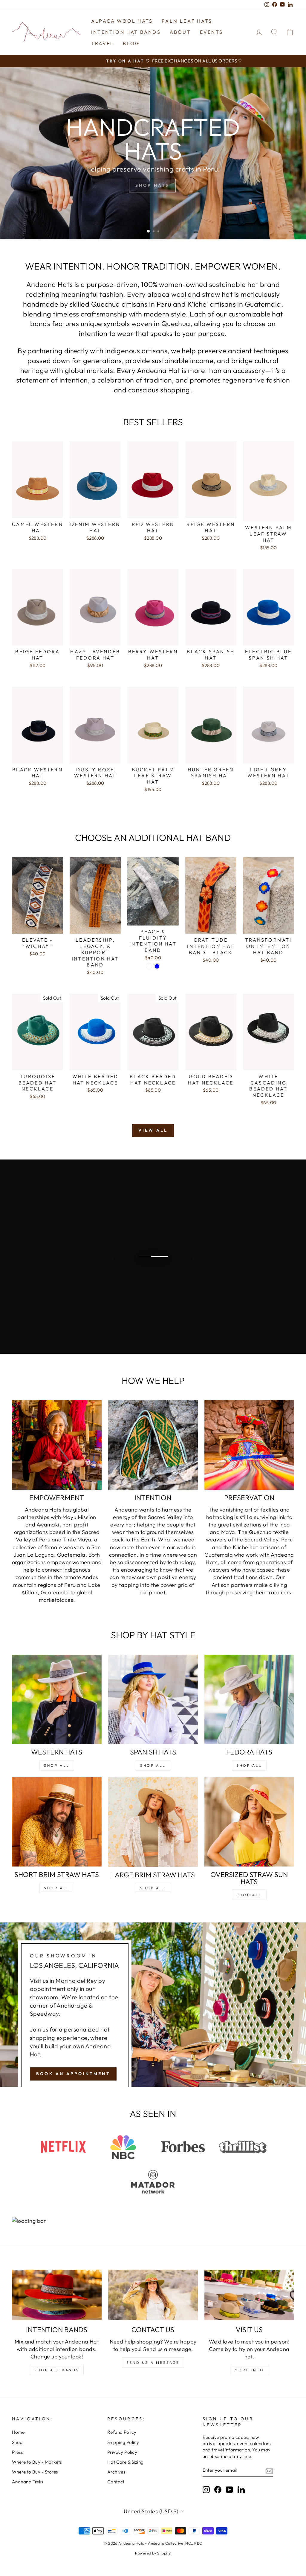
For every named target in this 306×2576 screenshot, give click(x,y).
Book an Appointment (73, 2074)
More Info (249, 2370)
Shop (17, 2442)
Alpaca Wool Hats (122, 21)
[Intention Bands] (57, 2295)
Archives (116, 2472)
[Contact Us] (153, 2295)
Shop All (57, 1765)
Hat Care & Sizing (126, 2462)
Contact (116, 2482)
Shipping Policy (123, 2442)
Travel (102, 43)
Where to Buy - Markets (37, 2462)
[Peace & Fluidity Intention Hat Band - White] (149, 966)
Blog (131, 43)
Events (211, 32)
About (180, 32)
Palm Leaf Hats (187, 21)
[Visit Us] (249, 2295)
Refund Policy (122, 2432)
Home (18, 2432)
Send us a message (153, 2362)
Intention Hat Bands (126, 32)
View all (153, 1130)
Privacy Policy (122, 2452)
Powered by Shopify (153, 2553)
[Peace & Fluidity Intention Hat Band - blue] (157, 966)
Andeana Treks (28, 2482)
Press (17, 2452)
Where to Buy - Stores (35, 2472)
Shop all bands (57, 2370)
